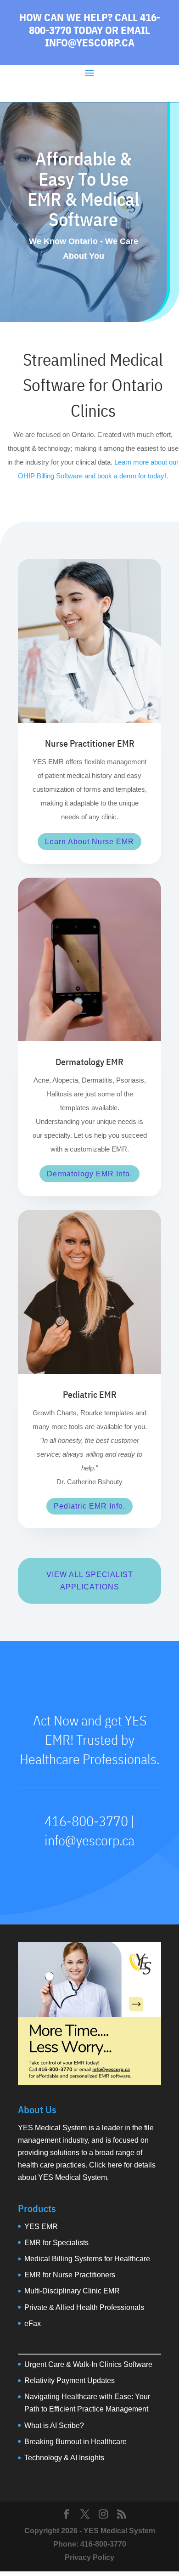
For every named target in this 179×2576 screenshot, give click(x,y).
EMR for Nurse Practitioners (70, 2275)
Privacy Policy (89, 2557)
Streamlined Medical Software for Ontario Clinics (93, 385)
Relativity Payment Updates (70, 2380)
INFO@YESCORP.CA (90, 42)
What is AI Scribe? (54, 2426)
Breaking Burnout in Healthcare (76, 2442)
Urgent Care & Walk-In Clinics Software (88, 2364)
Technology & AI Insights (64, 2458)
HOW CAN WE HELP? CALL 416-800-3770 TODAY (90, 23)
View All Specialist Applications (90, 1581)
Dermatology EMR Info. (89, 1174)
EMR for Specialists (56, 2243)
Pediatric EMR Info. (89, 1506)
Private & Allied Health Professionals (84, 2307)
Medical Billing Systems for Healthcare (87, 2259)
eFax (33, 2324)
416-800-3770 (103, 2544)
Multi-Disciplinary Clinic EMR (72, 2291)
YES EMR (41, 2227)
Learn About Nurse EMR (89, 842)
